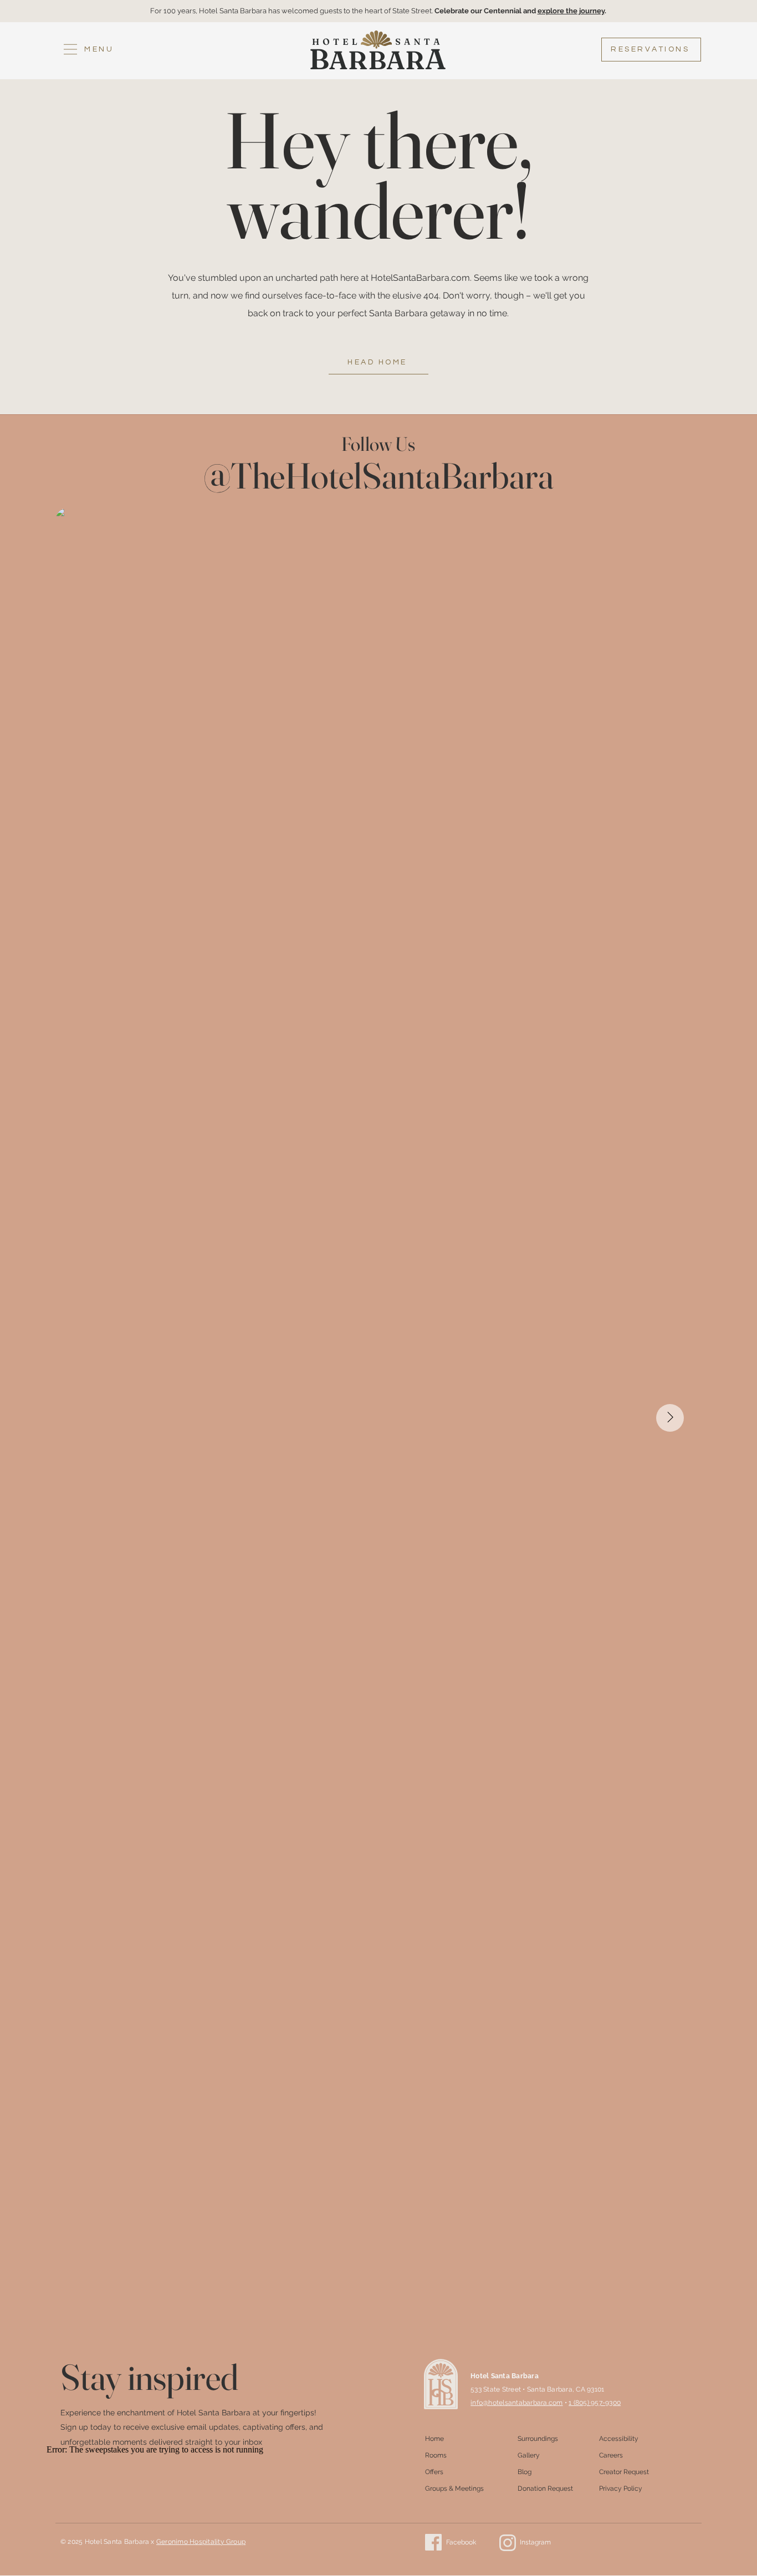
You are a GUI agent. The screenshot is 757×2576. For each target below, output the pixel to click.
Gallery (529, 2455)
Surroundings (538, 2439)
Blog (525, 2472)
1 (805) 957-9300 (595, 2403)
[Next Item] (670, 1418)
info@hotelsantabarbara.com (516, 2403)
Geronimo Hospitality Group (201, 2542)
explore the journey (571, 11)
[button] (88, 50)
